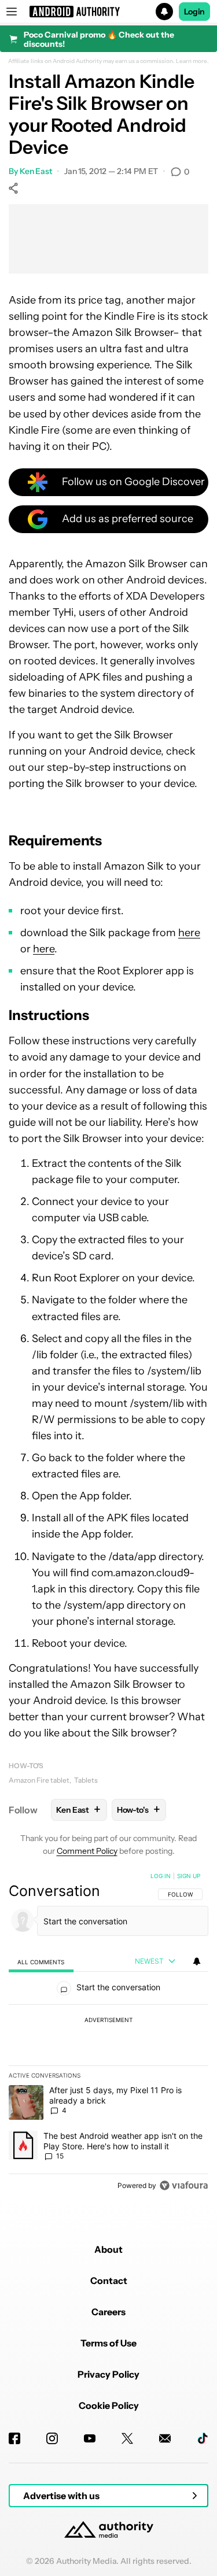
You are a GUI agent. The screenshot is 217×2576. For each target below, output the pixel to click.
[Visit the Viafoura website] (184, 2185)
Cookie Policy (109, 2405)
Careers (108, 2312)
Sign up (189, 1876)
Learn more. (192, 61)
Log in (161, 1876)
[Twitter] (127, 2438)
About (108, 2249)
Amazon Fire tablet (39, 1780)
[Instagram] (52, 2438)
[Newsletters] (165, 2438)
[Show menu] (12, 12)
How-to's (26, 1766)
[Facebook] (14, 2438)
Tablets (86, 1780)
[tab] (41, 1962)
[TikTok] (203, 2438)
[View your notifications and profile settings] (197, 1961)
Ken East (36, 171)
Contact (109, 2281)
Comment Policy (87, 1851)
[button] (108, 12)
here (189, 933)
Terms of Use (108, 2343)
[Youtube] (90, 2438)
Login (194, 12)
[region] (108, 2033)
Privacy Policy (108, 2374)
